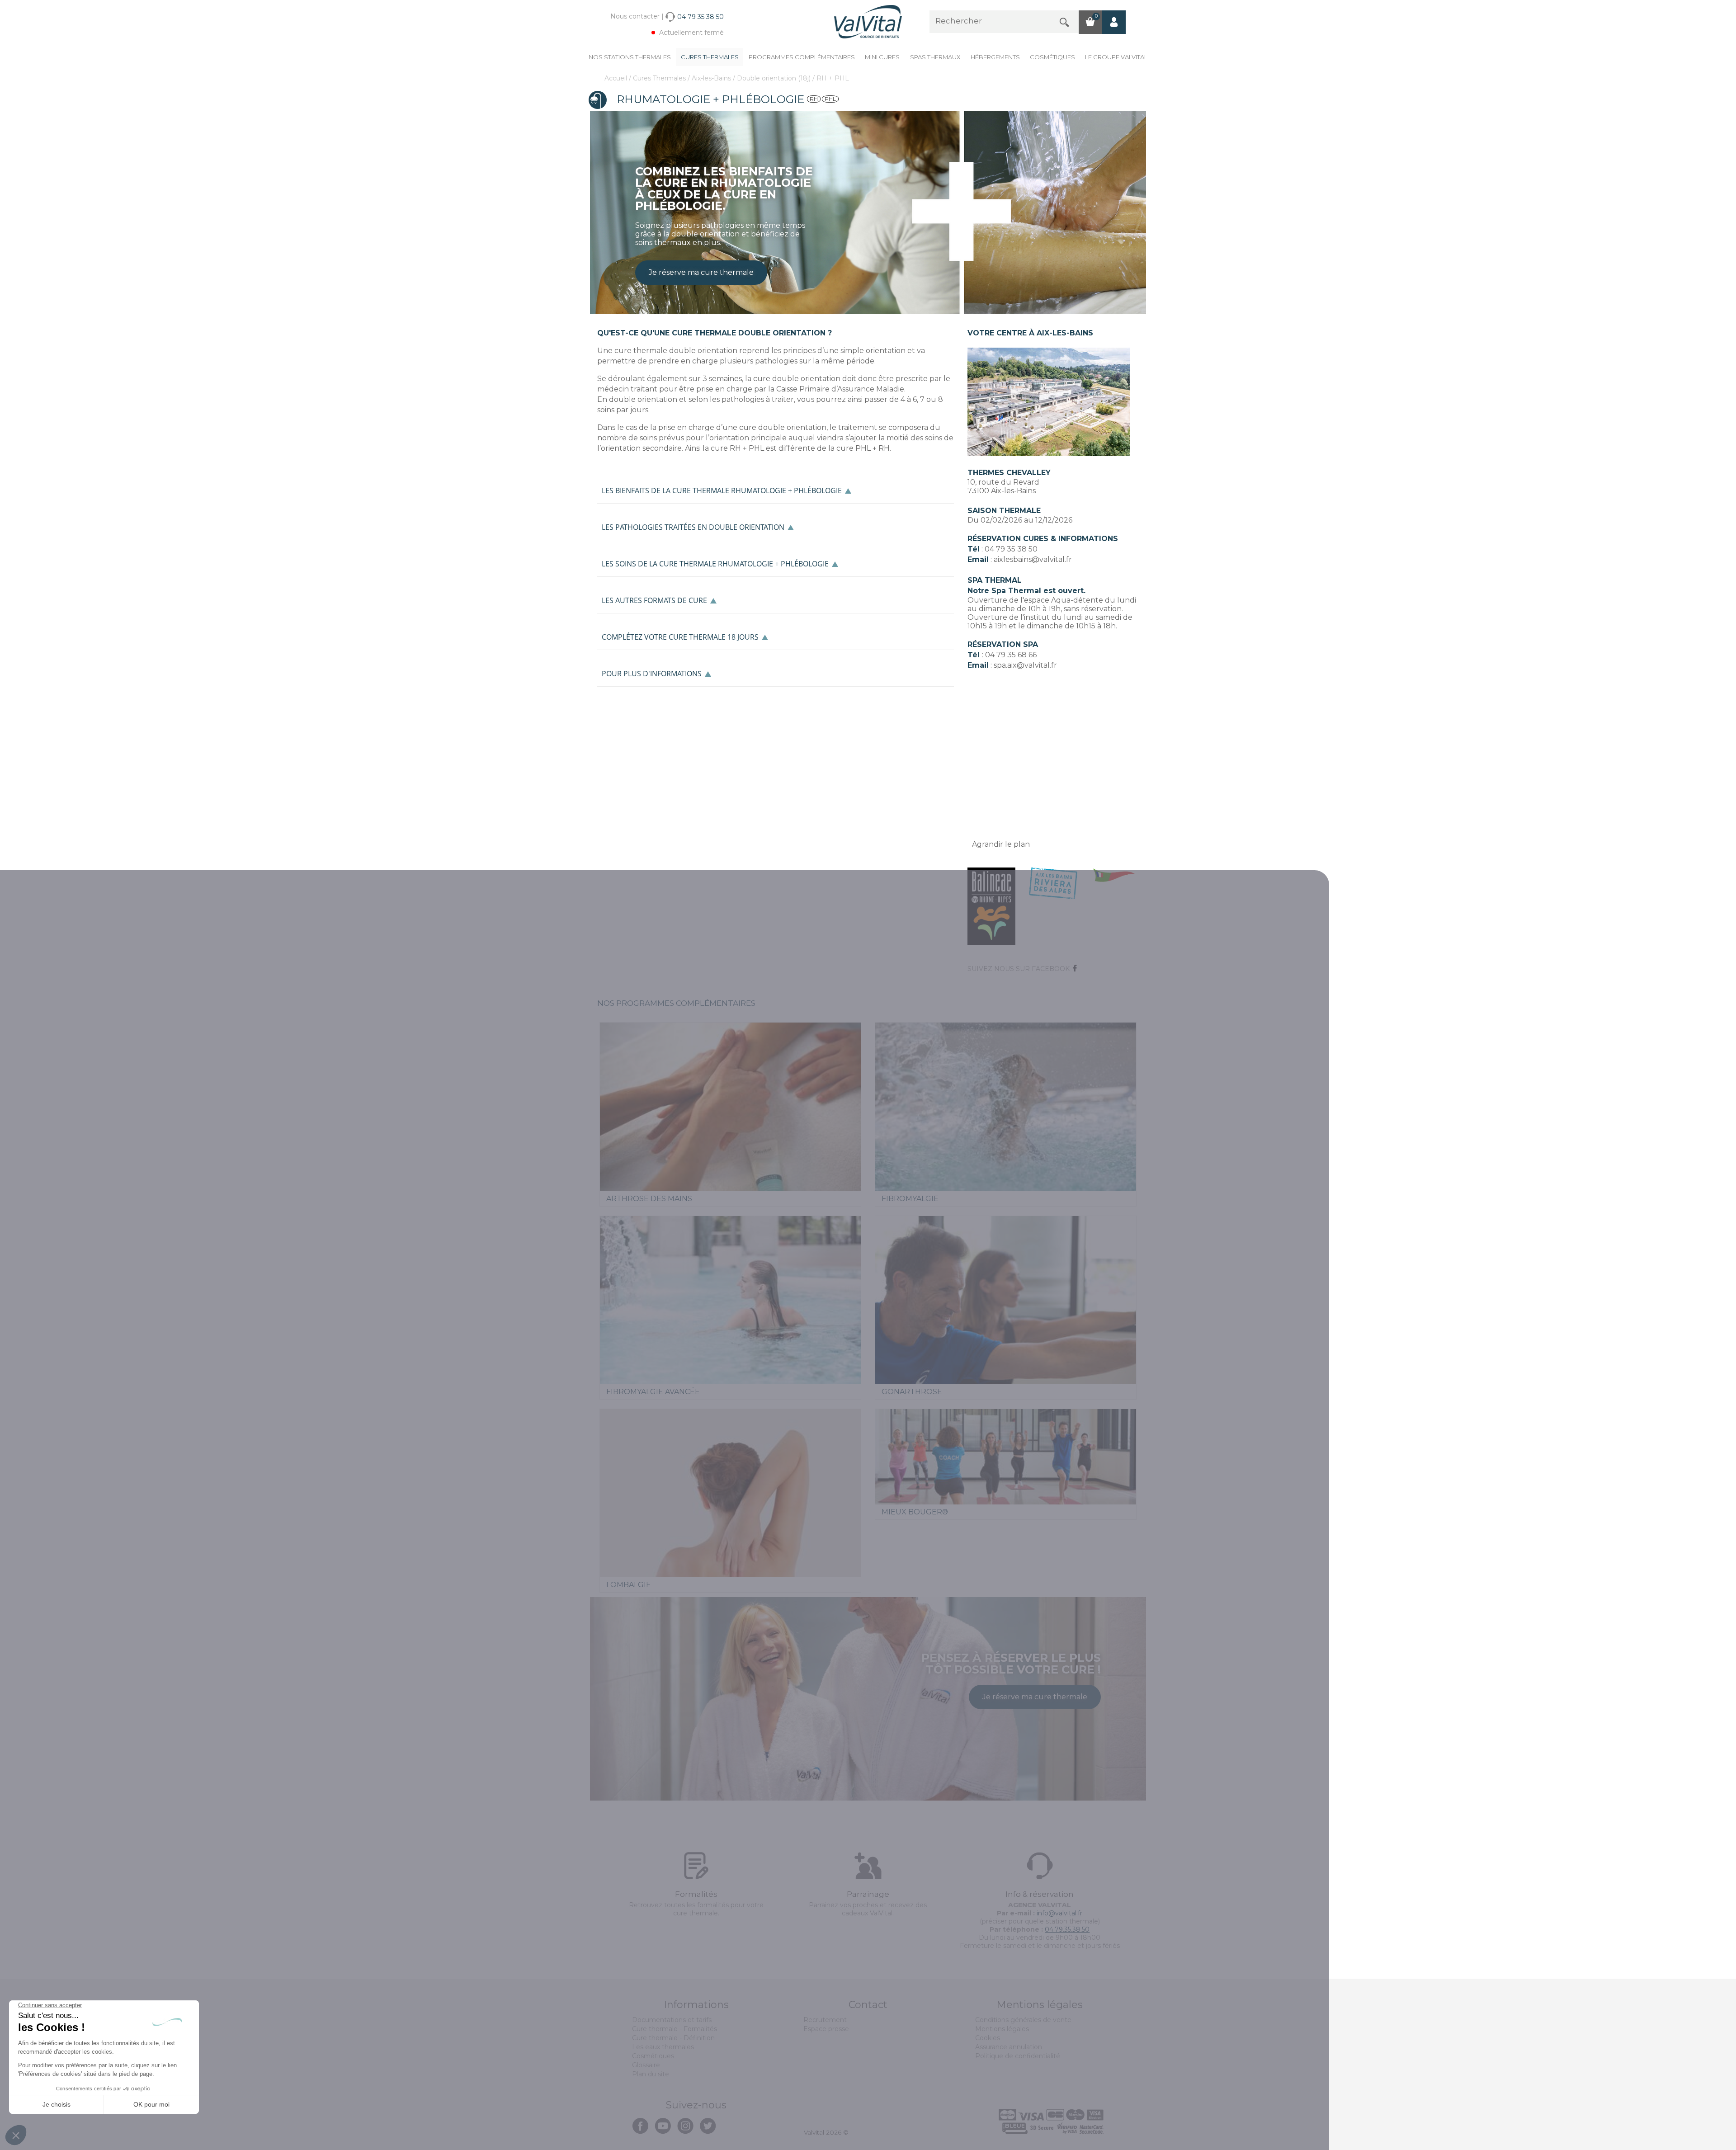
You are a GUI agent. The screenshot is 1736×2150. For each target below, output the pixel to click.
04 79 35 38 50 (1011, 549)
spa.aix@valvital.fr (1025, 665)
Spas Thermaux (935, 57)
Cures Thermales (710, 57)
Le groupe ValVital (1116, 57)
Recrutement (825, 2020)
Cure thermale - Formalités (675, 2029)
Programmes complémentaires (802, 57)
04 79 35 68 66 (1011, 655)
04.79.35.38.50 (1067, 1929)
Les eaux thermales (663, 2047)
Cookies (988, 2038)
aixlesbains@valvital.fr (1033, 559)
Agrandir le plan (1001, 844)
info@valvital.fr (1059, 1913)
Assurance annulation (1009, 2047)
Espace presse (826, 2029)
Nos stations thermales (630, 57)
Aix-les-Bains (712, 78)
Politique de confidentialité (1018, 2056)
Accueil (617, 78)
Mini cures (882, 57)
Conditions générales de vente (1023, 2020)
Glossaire (646, 2065)
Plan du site (651, 2074)
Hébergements (995, 57)
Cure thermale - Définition (673, 2038)
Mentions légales (1002, 2029)
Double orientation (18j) (775, 78)
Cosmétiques (1052, 57)
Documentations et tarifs (672, 2020)
